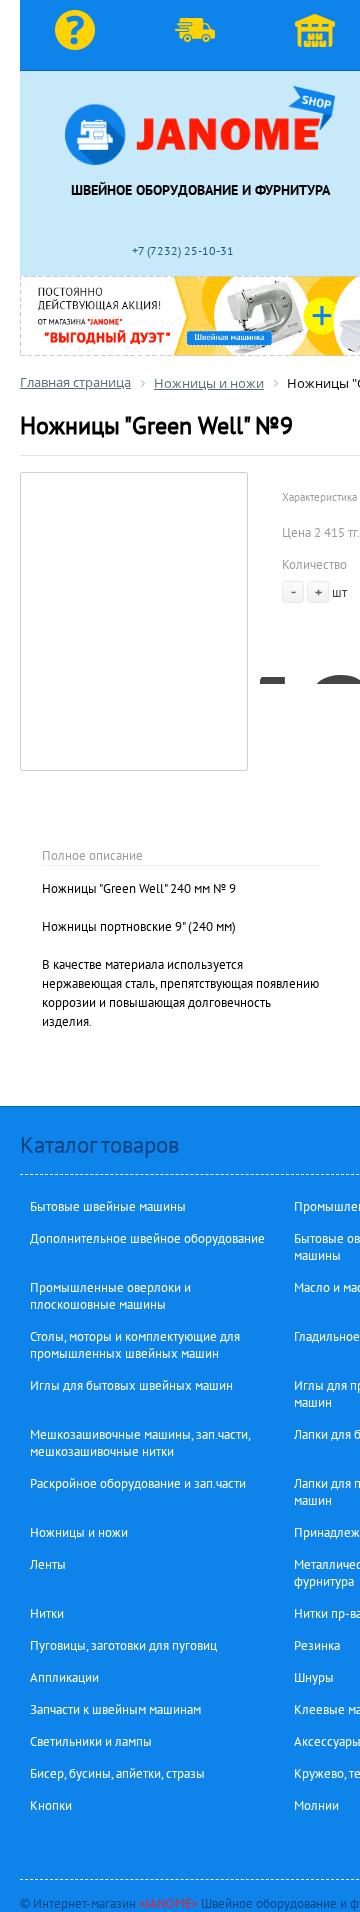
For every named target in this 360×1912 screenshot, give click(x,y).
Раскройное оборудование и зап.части (138, 1483)
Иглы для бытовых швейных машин (131, 1385)
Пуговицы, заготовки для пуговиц (123, 1645)
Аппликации (64, 1677)
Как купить (80, 35)
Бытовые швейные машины (108, 1206)
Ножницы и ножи (79, 1532)
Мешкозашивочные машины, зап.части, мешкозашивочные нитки (140, 1443)
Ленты (48, 1564)
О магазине (320, 35)
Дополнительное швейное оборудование (147, 1238)
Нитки (47, 1613)
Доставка (200, 35)
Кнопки (51, 1805)
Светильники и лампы (91, 1741)
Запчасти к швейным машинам (115, 1709)
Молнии (316, 1805)
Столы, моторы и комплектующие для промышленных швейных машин (135, 1345)
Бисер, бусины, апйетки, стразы (117, 1773)
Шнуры (314, 1677)
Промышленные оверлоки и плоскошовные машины (110, 1296)
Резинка (317, 1645)
